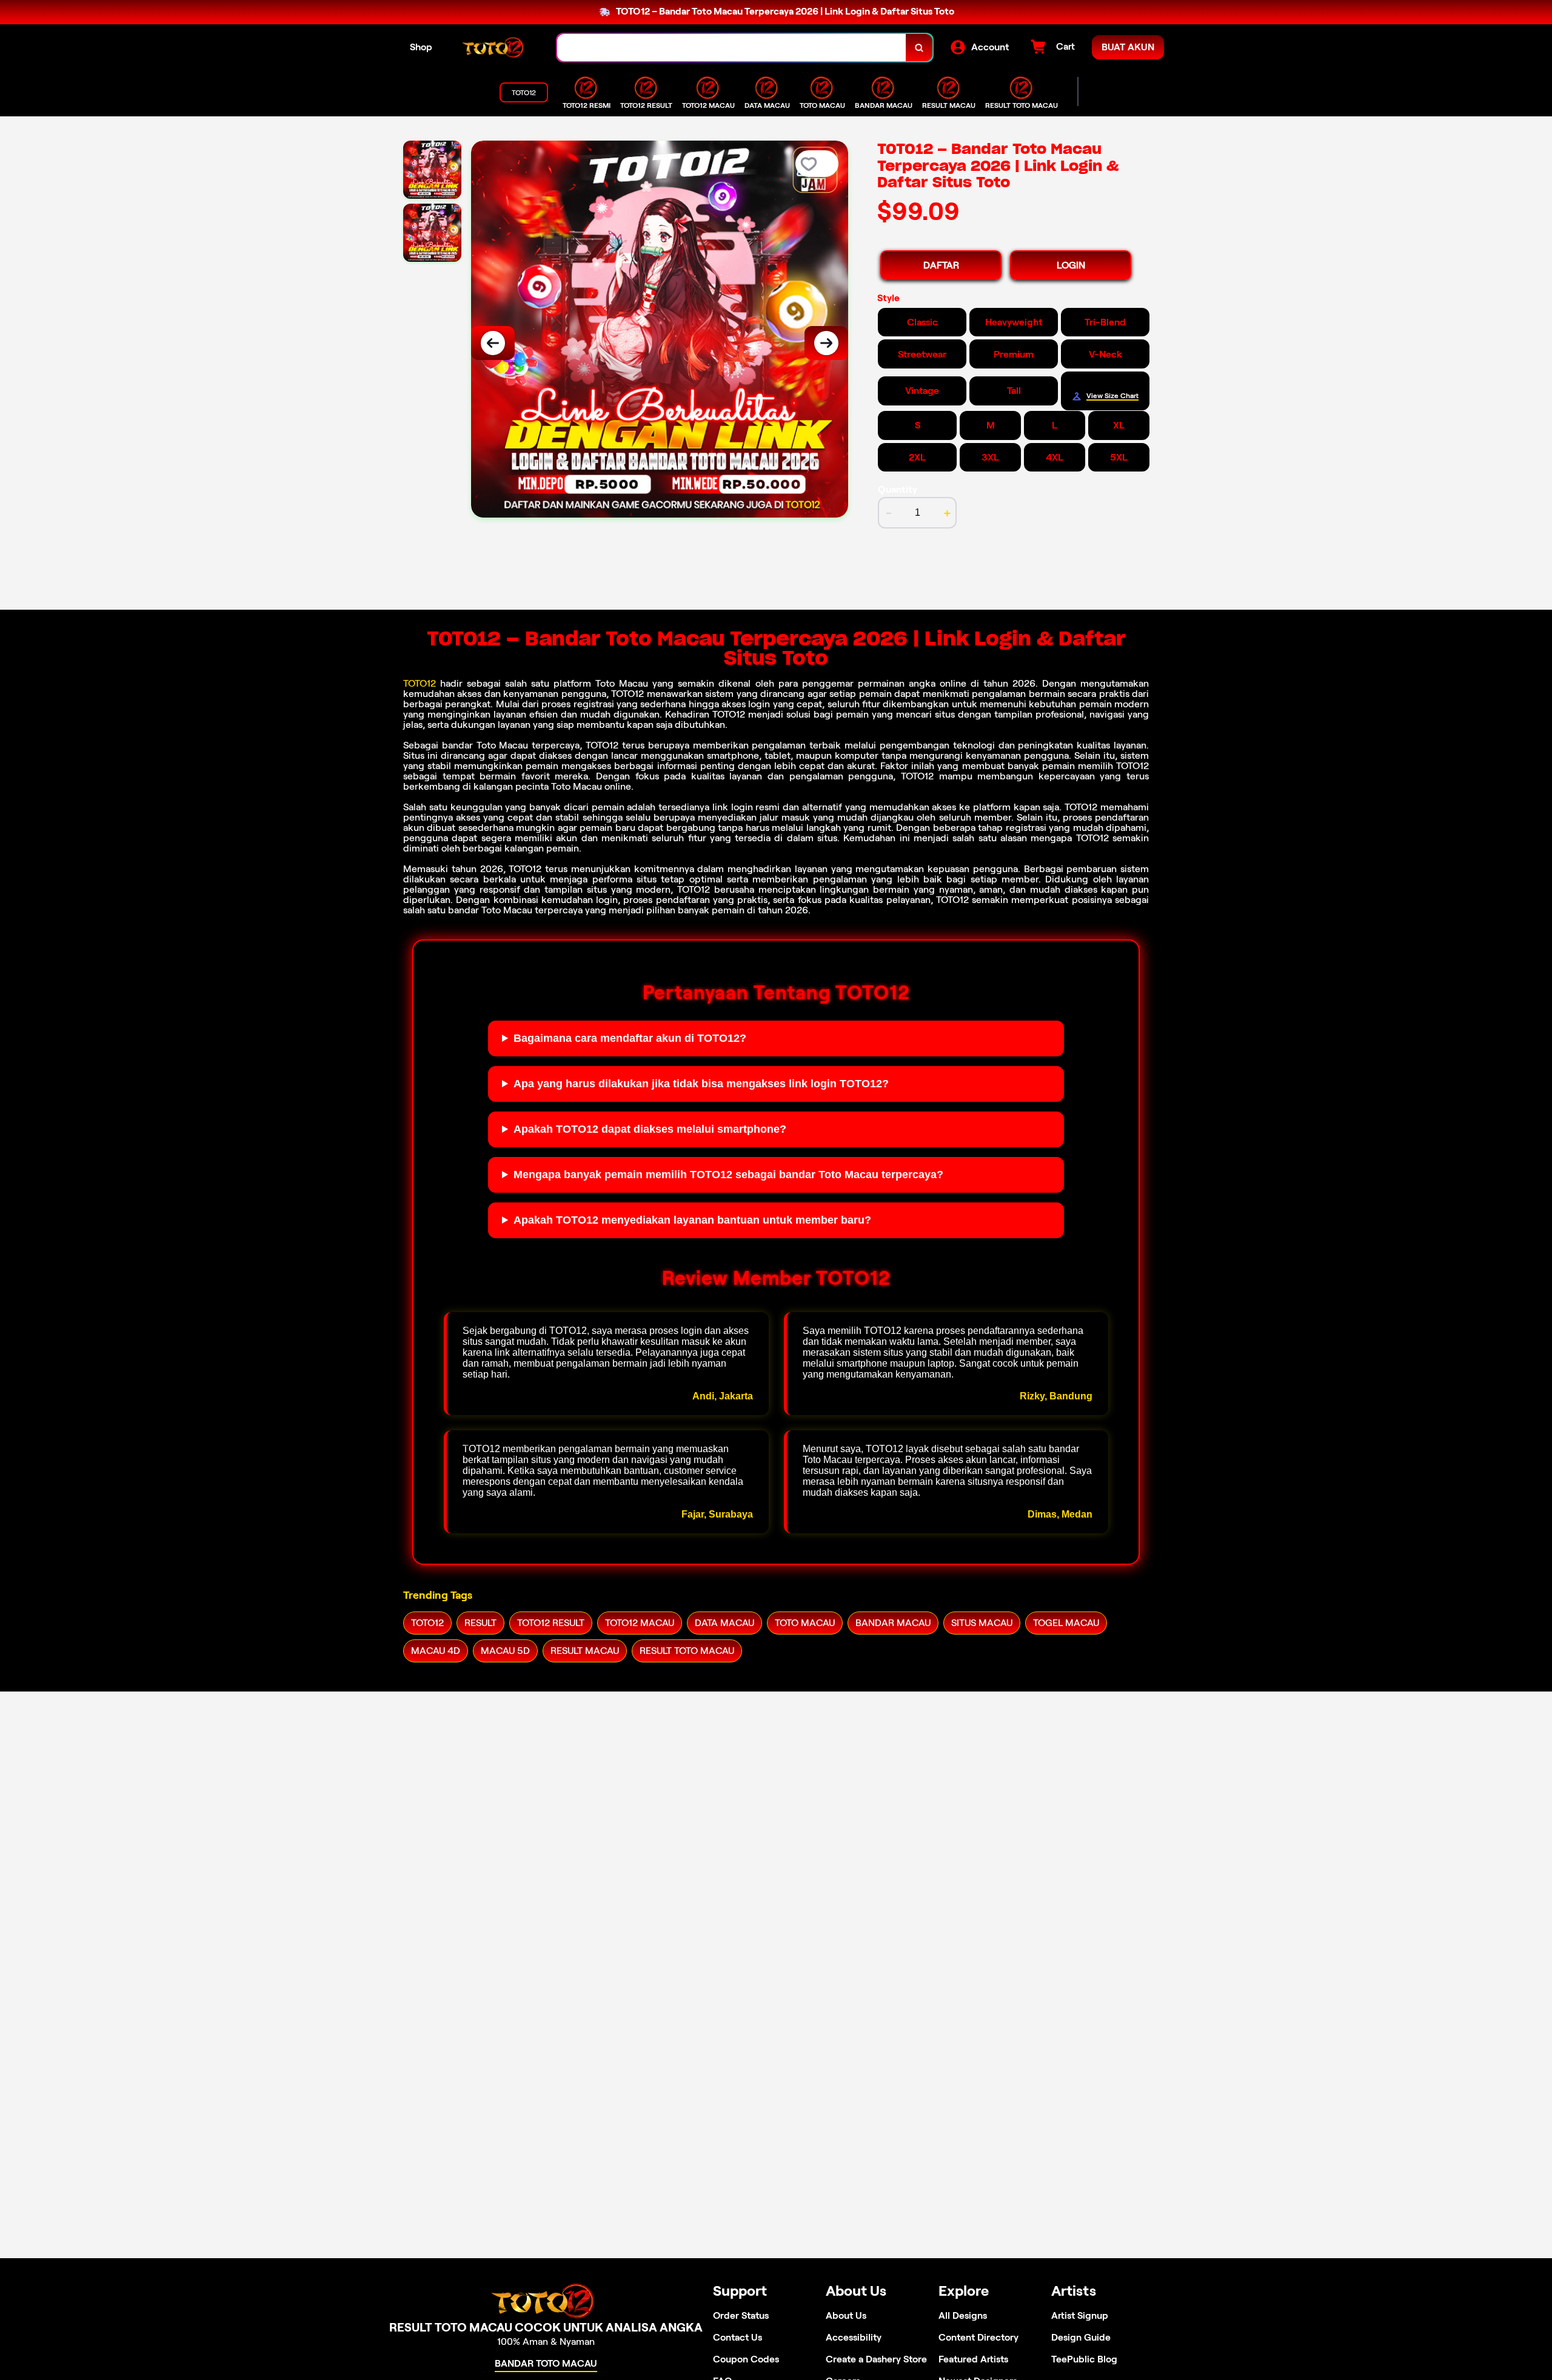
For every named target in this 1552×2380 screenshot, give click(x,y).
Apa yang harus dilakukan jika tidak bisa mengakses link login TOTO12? (701, 1084)
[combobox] (732, 48)
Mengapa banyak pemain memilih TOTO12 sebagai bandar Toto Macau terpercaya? (728, 1175)
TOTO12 (420, 683)
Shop (421, 47)
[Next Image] (826, 343)
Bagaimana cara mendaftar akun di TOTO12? (630, 1038)
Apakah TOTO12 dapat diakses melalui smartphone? (650, 1129)
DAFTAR (941, 265)
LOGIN (1071, 265)
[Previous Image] (493, 343)
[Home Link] (495, 48)
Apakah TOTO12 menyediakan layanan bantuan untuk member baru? (692, 1220)
